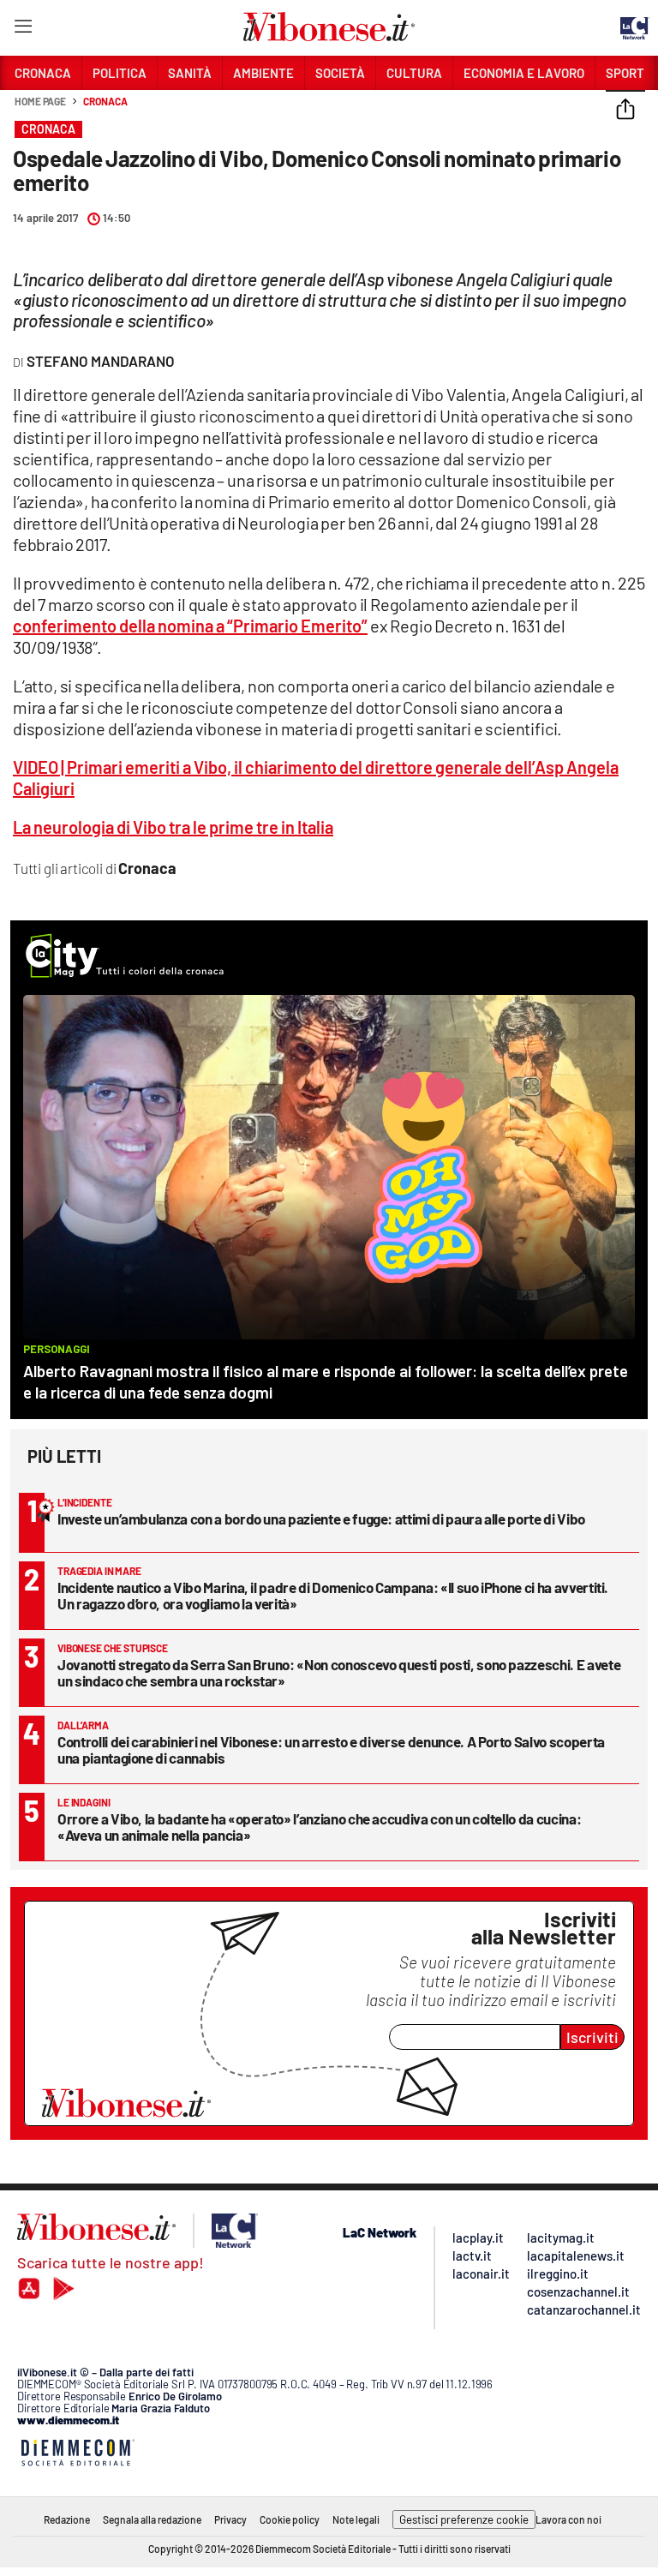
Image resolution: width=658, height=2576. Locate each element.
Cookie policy (290, 2519)
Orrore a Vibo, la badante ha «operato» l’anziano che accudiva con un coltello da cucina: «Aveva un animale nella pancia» (319, 1827)
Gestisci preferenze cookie (464, 2519)
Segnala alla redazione (152, 2519)
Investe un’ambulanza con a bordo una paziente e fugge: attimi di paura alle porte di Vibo (321, 1519)
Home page (40, 101)
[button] (625, 111)
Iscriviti (592, 2037)
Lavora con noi (568, 2519)
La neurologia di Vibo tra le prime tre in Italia (173, 827)
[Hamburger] (23, 30)
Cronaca (105, 101)
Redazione (67, 2519)
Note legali (356, 2519)
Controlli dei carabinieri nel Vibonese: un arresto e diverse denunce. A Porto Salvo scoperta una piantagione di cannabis (331, 1749)
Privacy (230, 2519)
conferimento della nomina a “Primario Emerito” (190, 626)
